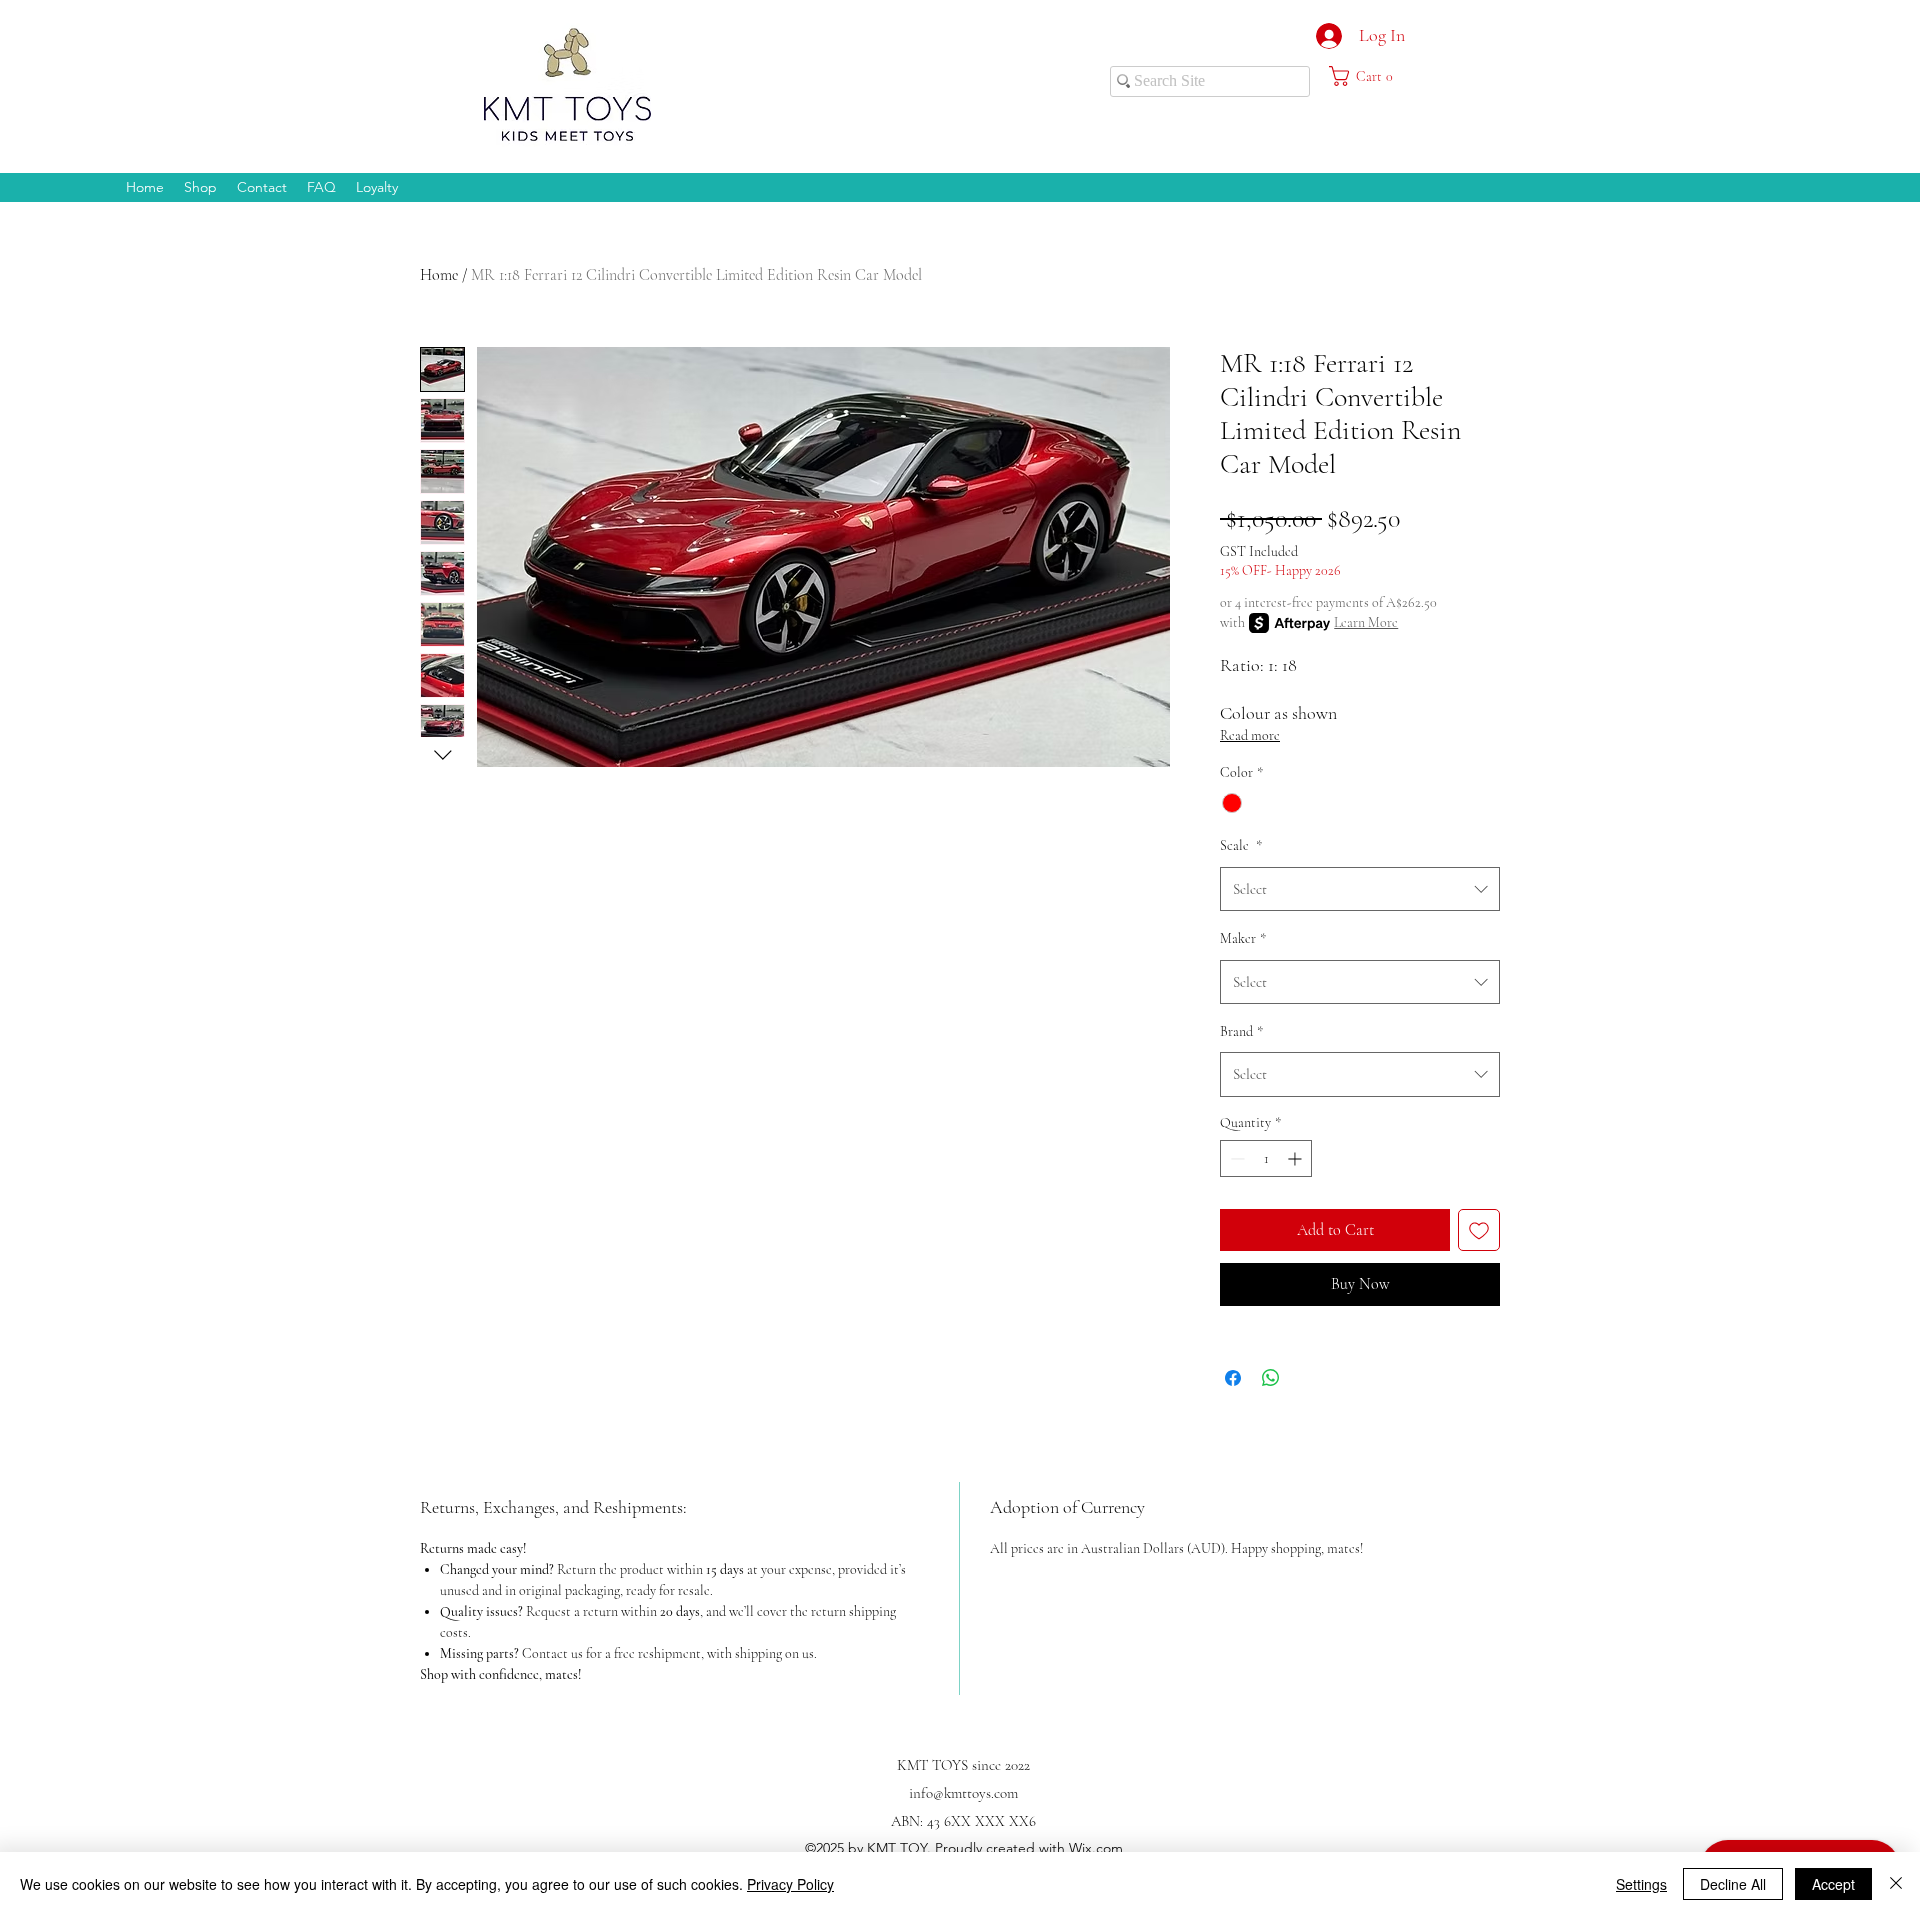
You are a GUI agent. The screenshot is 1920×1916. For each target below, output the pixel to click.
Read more (1250, 735)
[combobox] (1360, 889)
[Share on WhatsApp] (1271, 1378)
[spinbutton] (1266, 1158)
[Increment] (1296, 1158)
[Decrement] (1235, 1158)
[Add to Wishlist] (1479, 1230)
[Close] (1896, 1884)
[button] (1370, 76)
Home (439, 275)
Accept (1833, 1884)
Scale (1241, 845)
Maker (1243, 938)
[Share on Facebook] (1233, 1378)
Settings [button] (1641, 1884)
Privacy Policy (790, 1884)
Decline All (1733, 1884)
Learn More (1366, 622)
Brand (1241, 1031)
